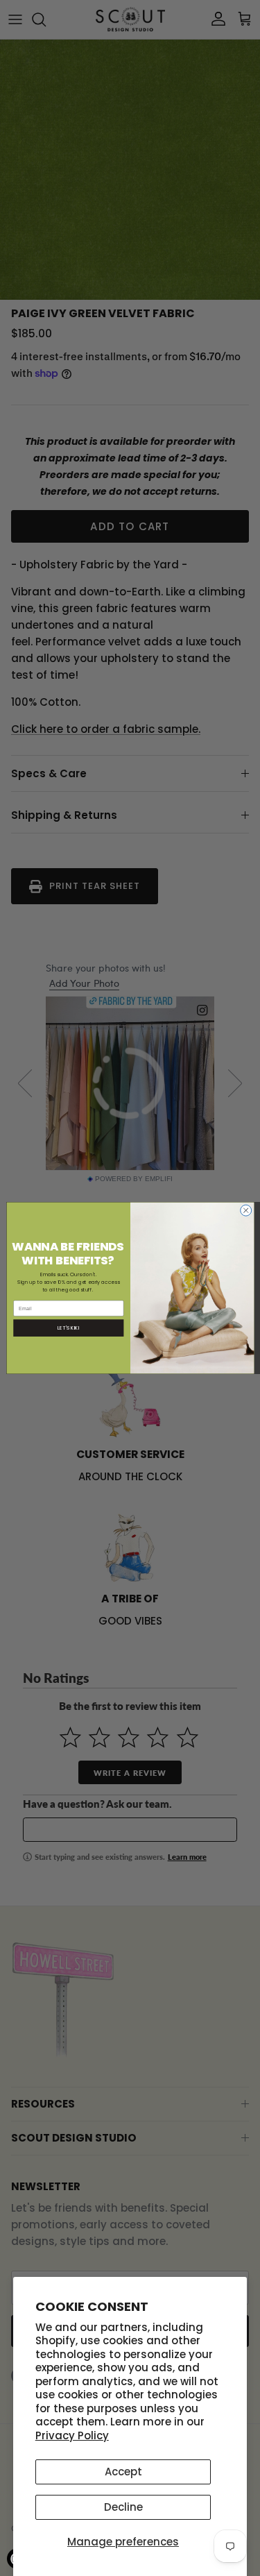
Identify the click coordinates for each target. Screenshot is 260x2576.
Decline (123, 2507)
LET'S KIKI (68, 1328)
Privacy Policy (72, 2435)
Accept (123, 2472)
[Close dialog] (245, 1210)
